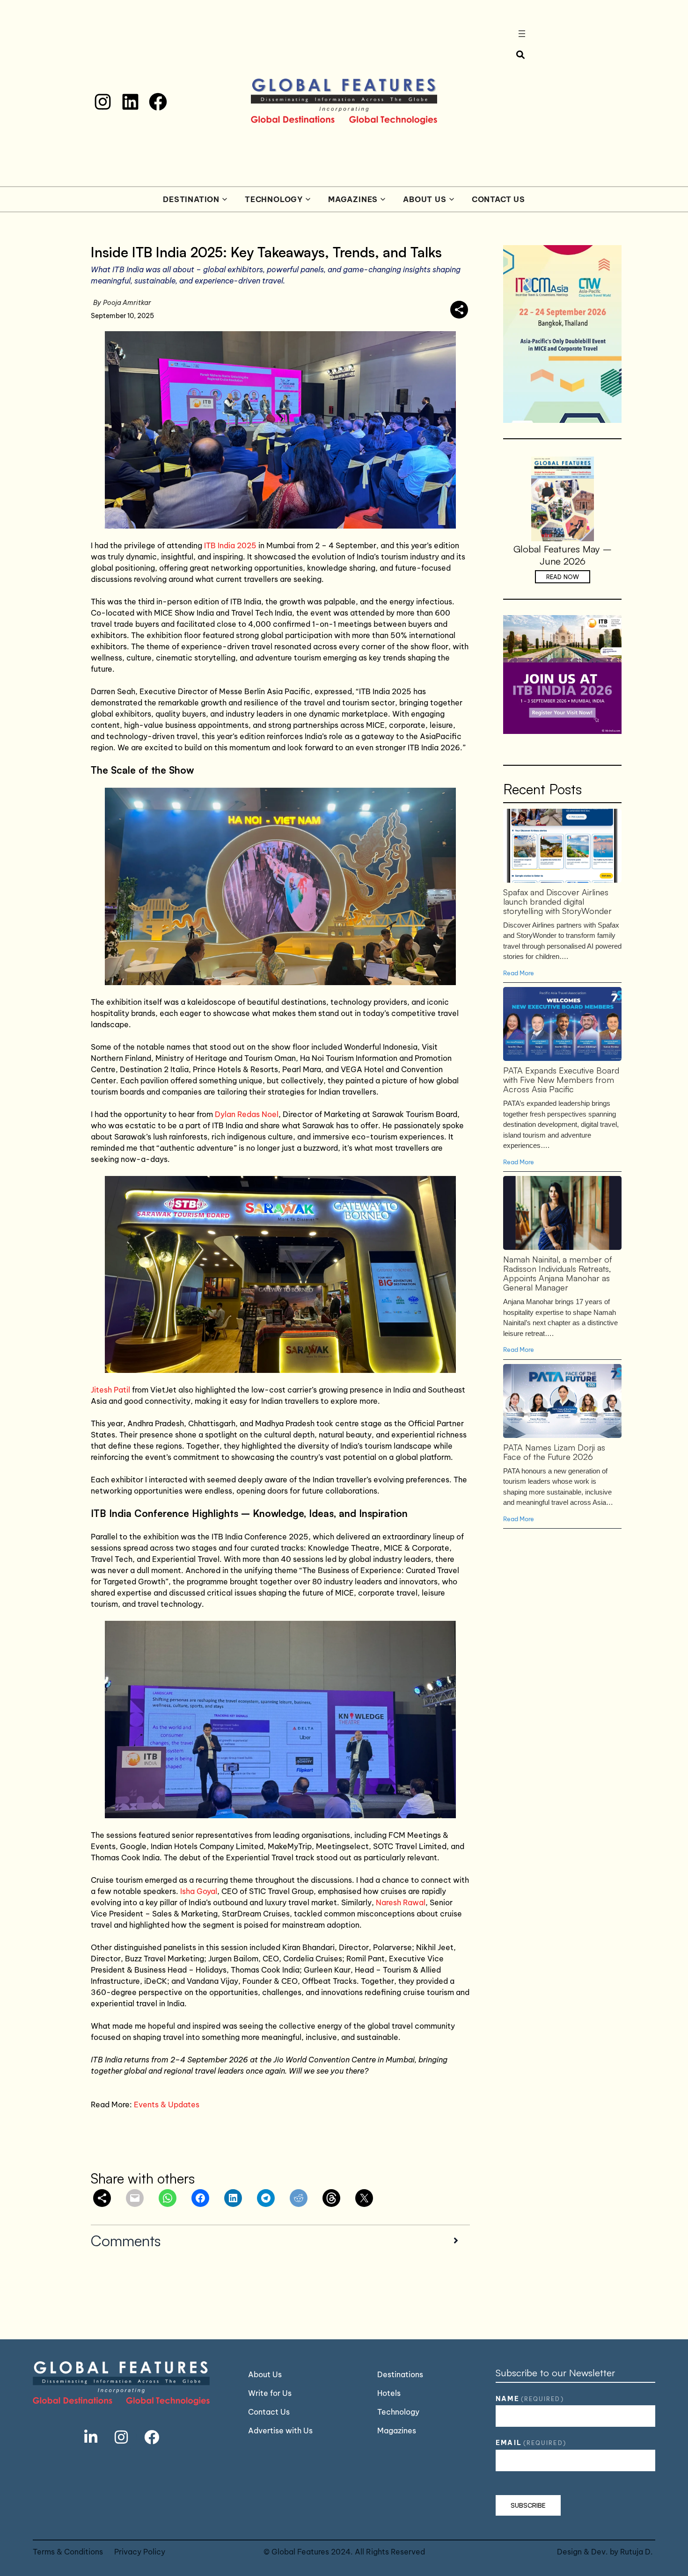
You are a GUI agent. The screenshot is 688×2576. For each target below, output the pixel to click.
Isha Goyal (199, 1891)
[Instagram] (103, 102)
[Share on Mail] (135, 2198)
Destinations (400, 2374)
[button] (281, 2240)
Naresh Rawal (401, 1902)
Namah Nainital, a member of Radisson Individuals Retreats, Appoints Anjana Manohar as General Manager (562, 1212)
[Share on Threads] (331, 2198)
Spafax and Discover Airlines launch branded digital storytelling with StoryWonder (562, 845)
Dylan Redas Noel (247, 1114)
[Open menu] (522, 34)
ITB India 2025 (230, 545)
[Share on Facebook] (200, 2198)
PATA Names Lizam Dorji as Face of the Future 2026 (562, 1400)
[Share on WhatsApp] (168, 2198)
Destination (191, 199)
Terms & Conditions (68, 2552)
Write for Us (270, 2393)
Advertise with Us (280, 2431)
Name (530, 2399)
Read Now (563, 577)
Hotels (389, 2393)
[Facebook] (158, 102)
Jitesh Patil (111, 1390)
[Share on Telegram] (266, 2198)
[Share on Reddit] (299, 2198)
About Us (425, 199)
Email (531, 2443)
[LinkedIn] (130, 102)
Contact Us (498, 199)
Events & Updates (167, 2104)
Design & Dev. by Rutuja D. (605, 2552)
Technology (274, 199)
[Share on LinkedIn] (233, 2198)
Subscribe (528, 2505)
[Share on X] (364, 2198)
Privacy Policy (140, 2552)
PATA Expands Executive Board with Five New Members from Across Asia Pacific (562, 1023)
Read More (519, 973)
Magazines (353, 199)
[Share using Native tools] (459, 310)
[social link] (91, 2437)
